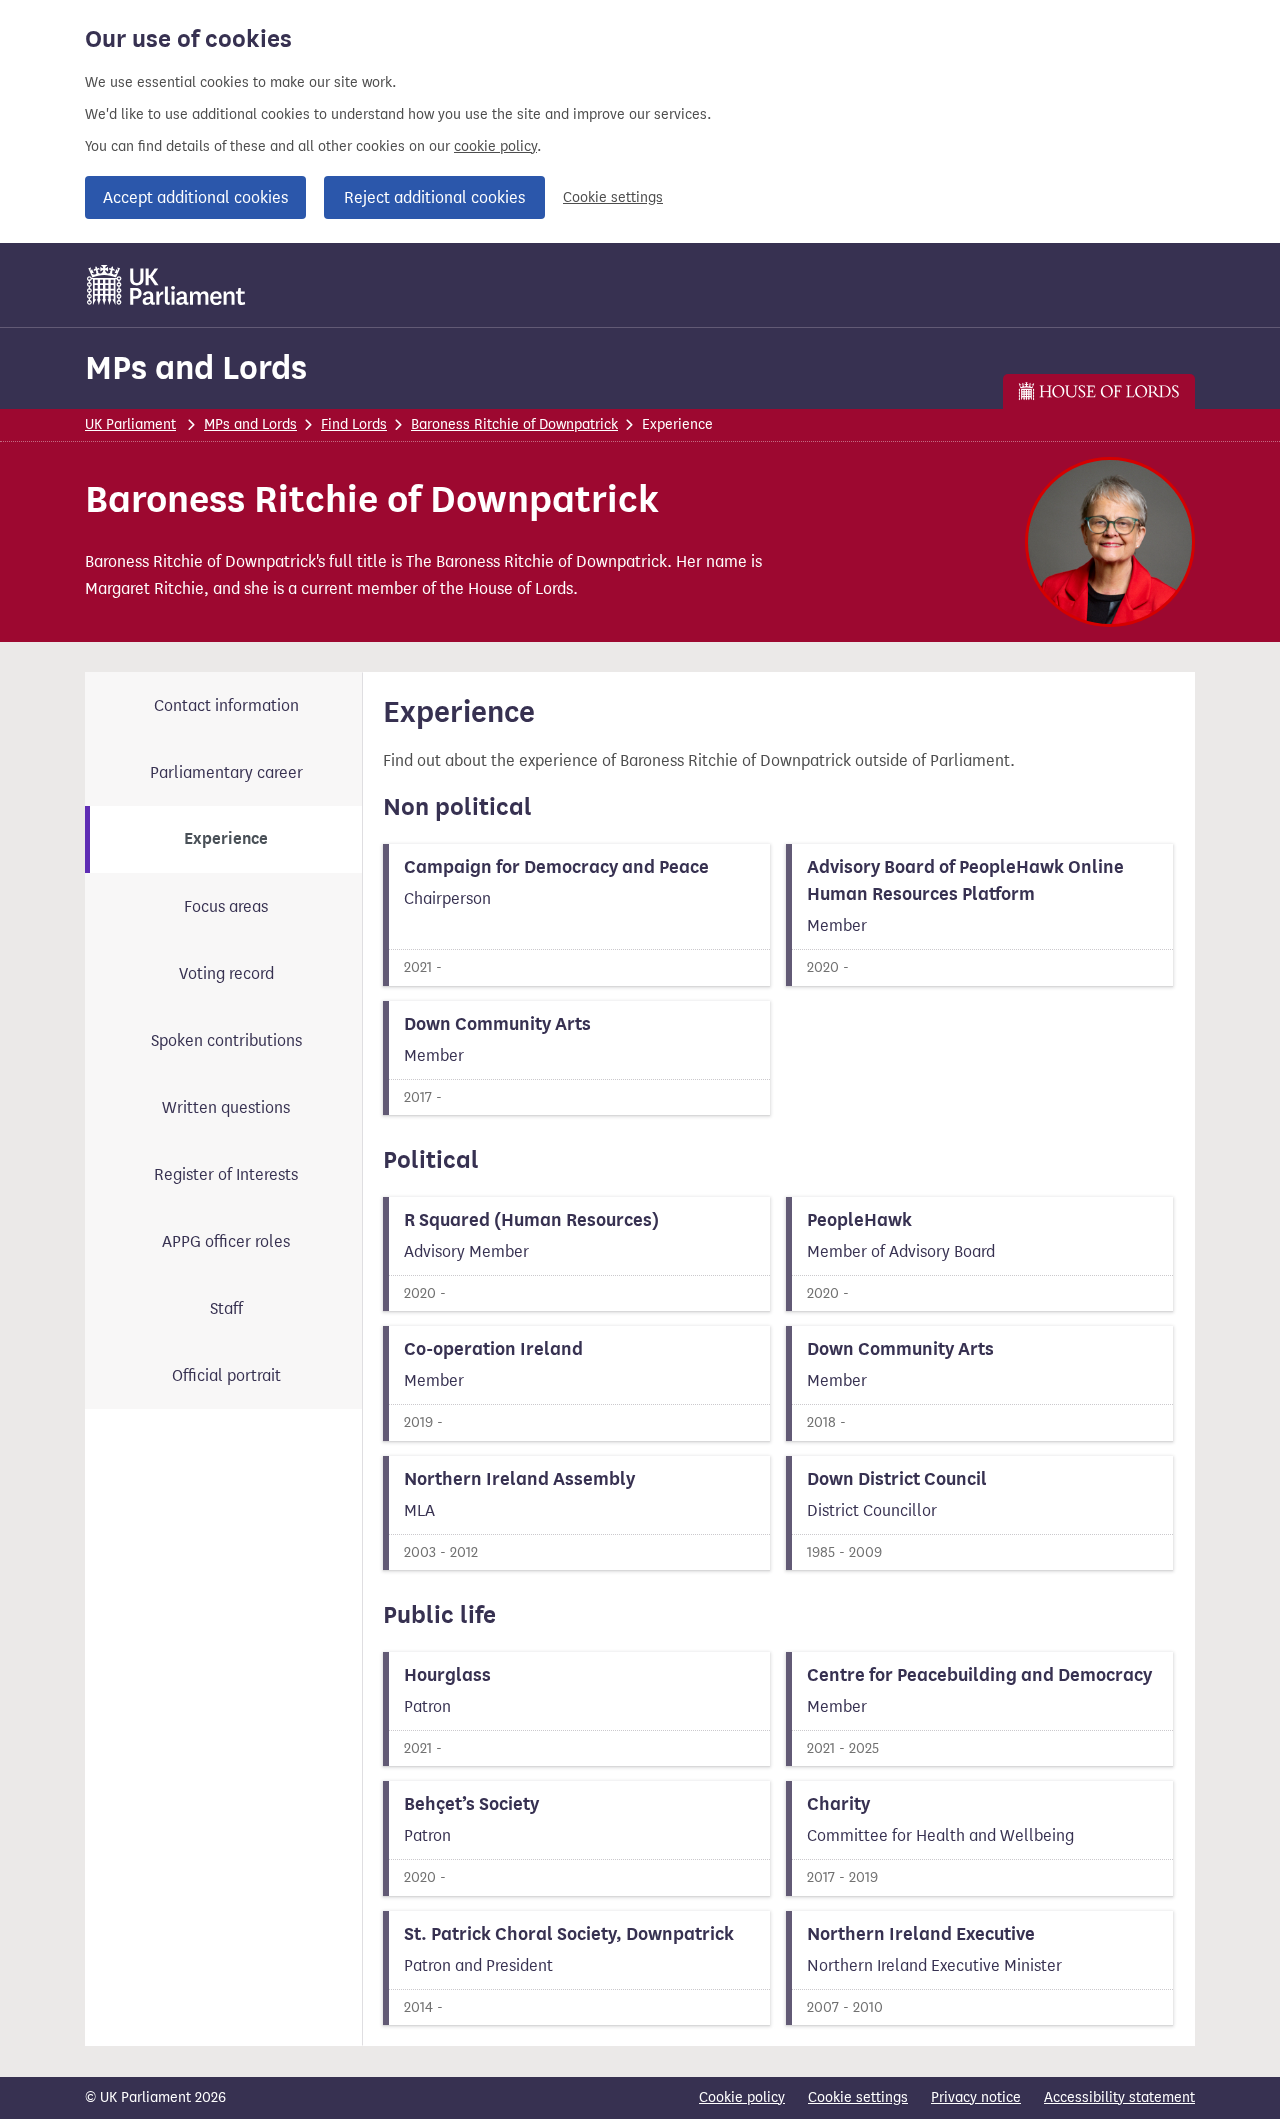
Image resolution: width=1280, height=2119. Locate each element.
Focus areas (226, 906)
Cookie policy (742, 2097)
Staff (226, 1308)
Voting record (226, 973)
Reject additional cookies (434, 197)
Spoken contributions (226, 1040)
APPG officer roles (226, 1241)
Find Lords (354, 424)
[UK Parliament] (166, 285)
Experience (226, 839)
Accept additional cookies (195, 197)
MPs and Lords (196, 367)
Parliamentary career (226, 772)
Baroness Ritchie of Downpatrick (514, 424)
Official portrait (226, 1375)
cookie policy (495, 146)
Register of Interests (226, 1174)
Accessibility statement (1119, 2097)
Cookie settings (613, 197)
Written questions (226, 1107)
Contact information (226, 705)
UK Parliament (130, 424)
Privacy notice (976, 2097)
